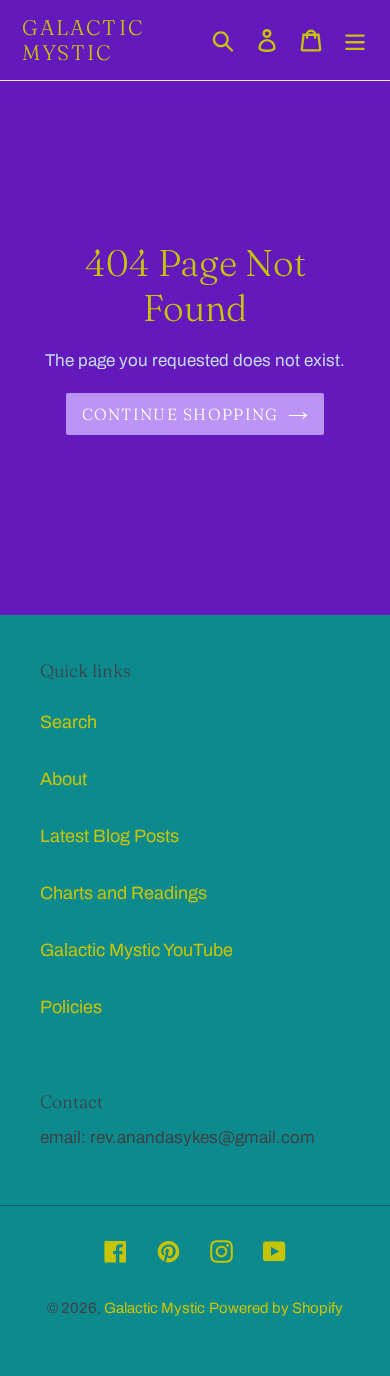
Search (68, 722)
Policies (71, 1007)
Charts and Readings (123, 893)
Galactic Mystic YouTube (136, 950)
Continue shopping (180, 414)
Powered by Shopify (276, 1308)
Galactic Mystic (83, 40)
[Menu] (355, 40)
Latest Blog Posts (109, 836)
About (63, 779)
